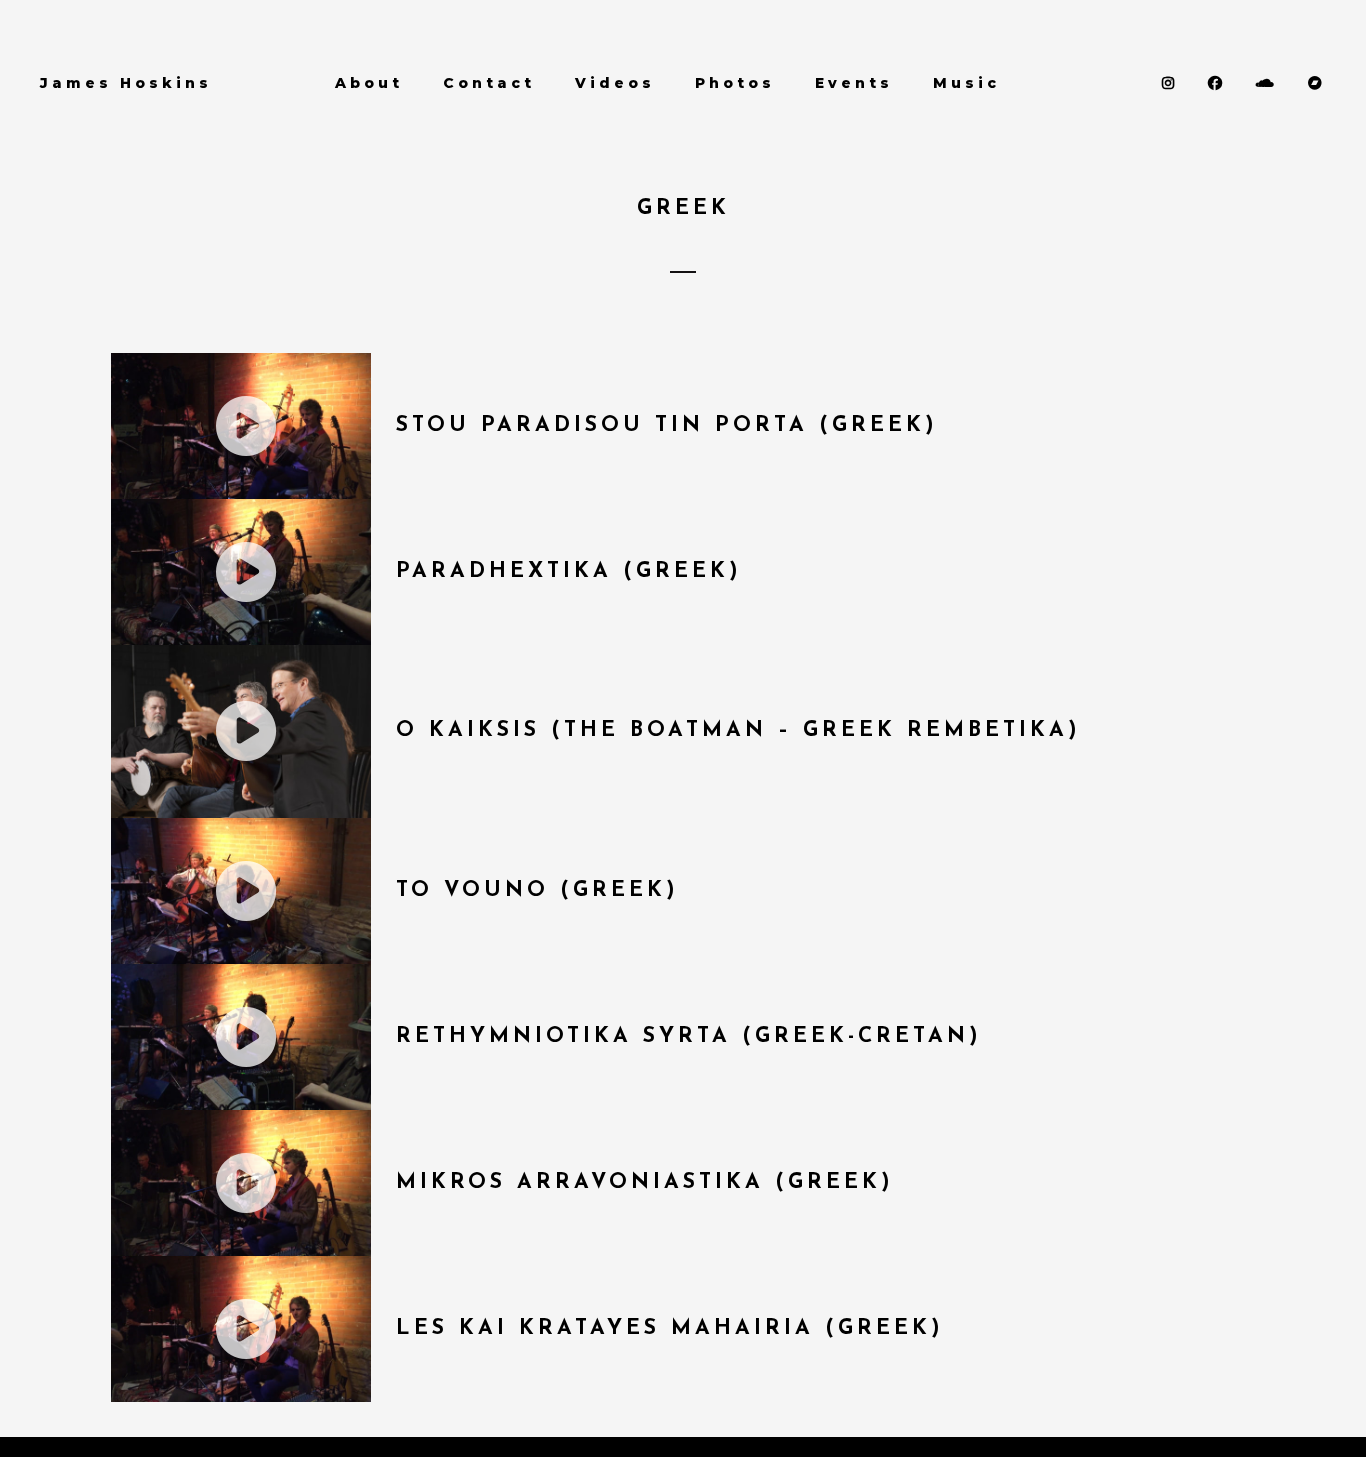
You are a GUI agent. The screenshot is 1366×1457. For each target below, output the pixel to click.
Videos (615, 83)
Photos (735, 83)
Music (966, 83)
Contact (489, 83)
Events (854, 83)
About (369, 83)
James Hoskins (126, 83)
